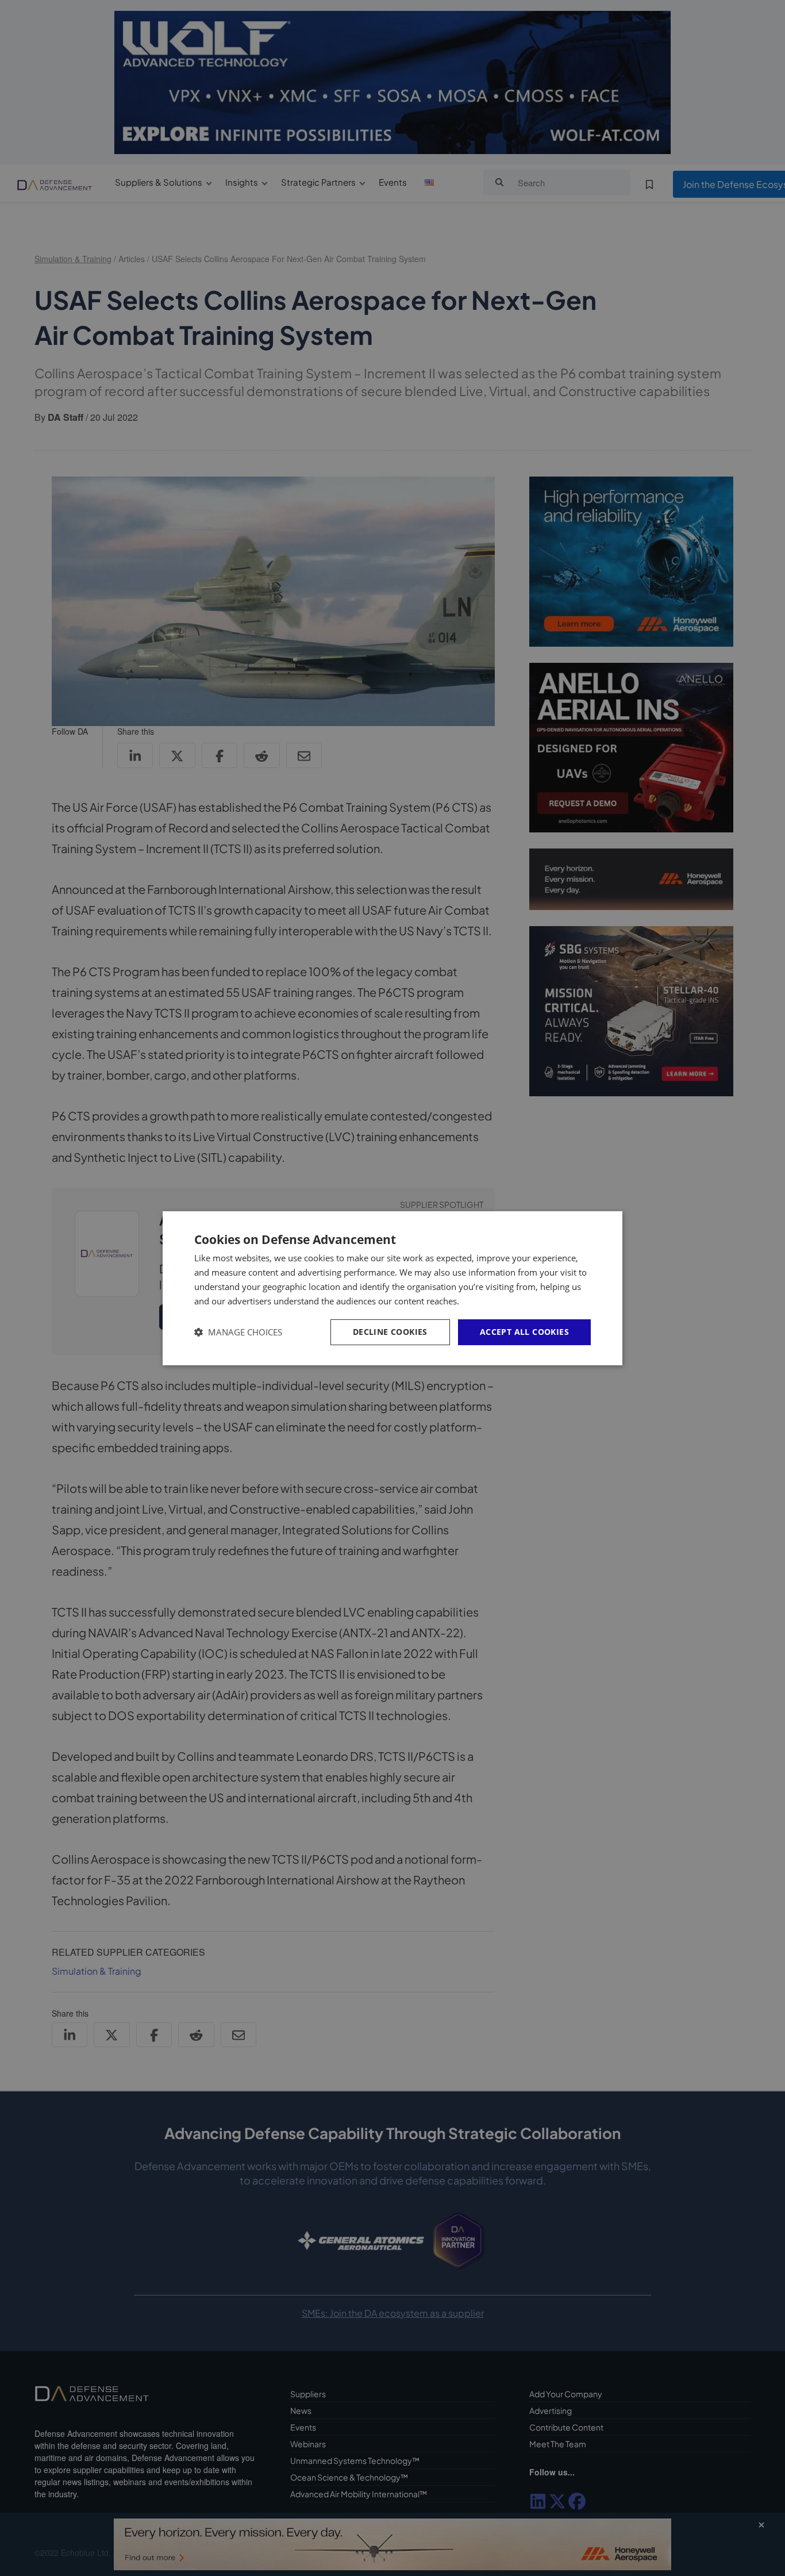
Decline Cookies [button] (390, 1332)
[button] (238, 1332)
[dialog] (392, 1288)
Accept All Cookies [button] (524, 1332)
